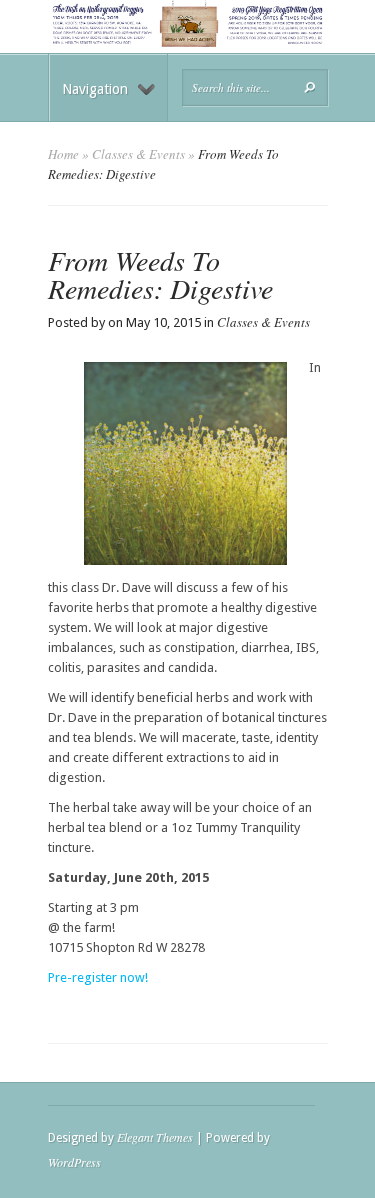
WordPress (74, 1162)
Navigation (95, 89)
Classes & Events (138, 154)
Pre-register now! (98, 977)
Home (63, 154)
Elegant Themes (155, 1137)
